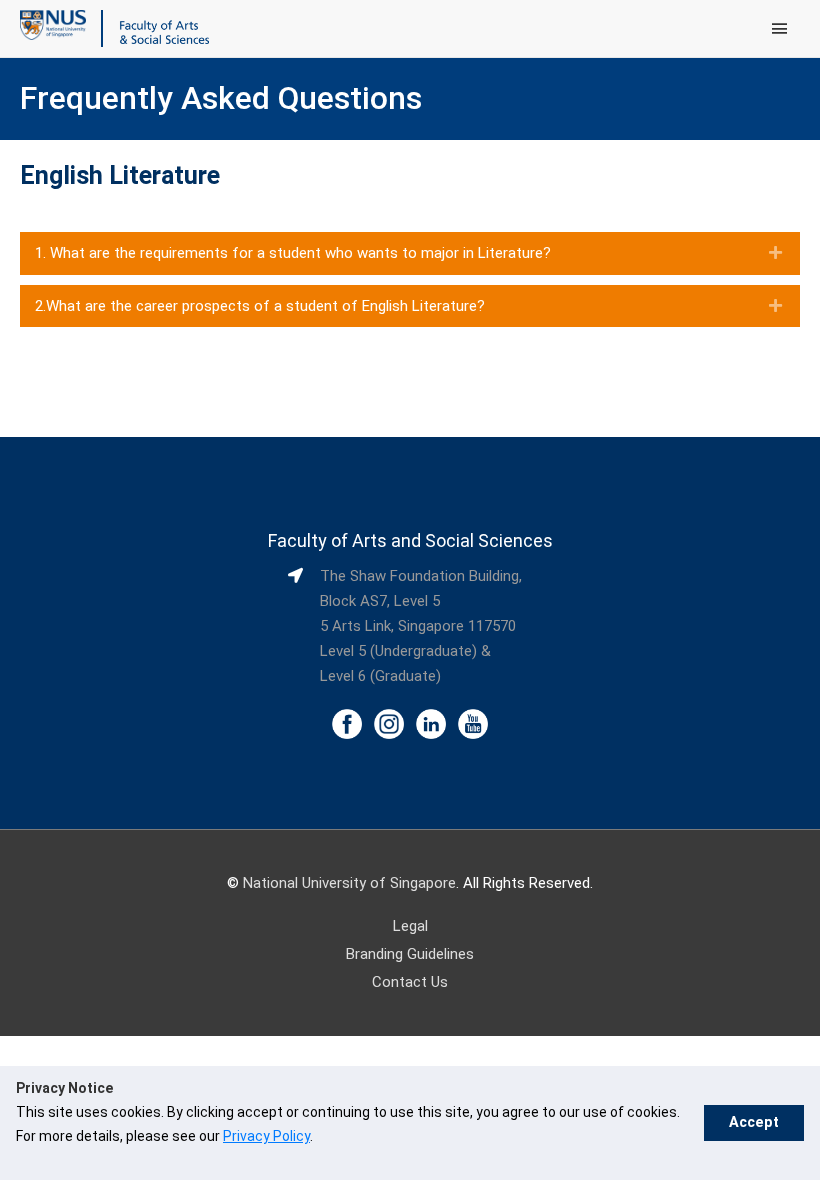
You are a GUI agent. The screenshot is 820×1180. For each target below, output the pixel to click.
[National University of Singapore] (53, 24)
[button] (410, 253)
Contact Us (410, 982)
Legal (410, 926)
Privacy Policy (266, 1136)
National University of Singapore (349, 883)
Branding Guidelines (410, 954)
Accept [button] (754, 1122)
